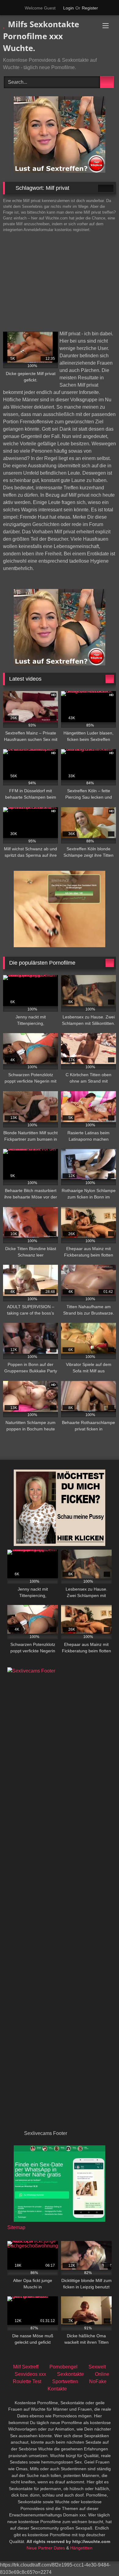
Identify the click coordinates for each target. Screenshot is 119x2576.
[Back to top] (101, 2558)
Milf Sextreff (26, 2367)
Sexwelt (97, 2367)
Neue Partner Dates (46, 2548)
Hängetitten (81, 2548)
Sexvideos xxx (30, 2374)
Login (69, 8)
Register (90, 8)
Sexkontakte (70, 2374)
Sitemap (16, 2227)
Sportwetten (65, 2381)
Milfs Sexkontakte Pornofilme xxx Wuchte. (41, 36)
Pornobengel (63, 2367)
